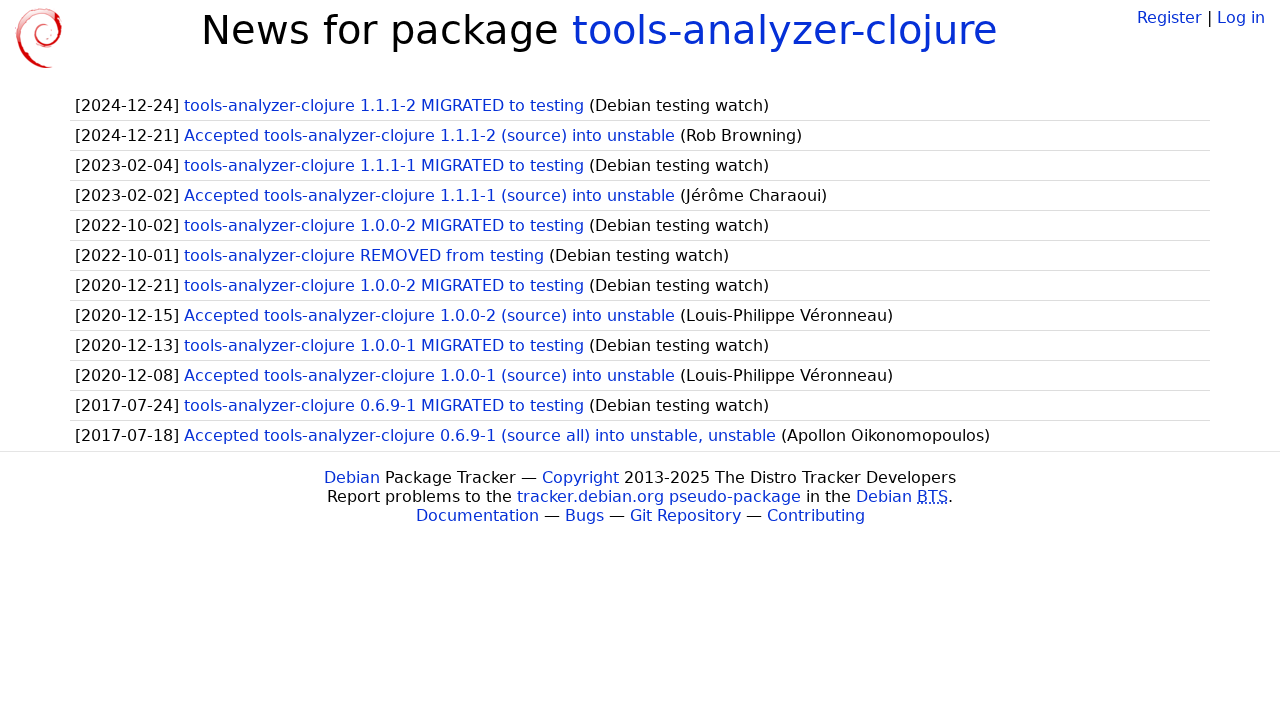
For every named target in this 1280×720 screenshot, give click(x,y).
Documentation (477, 515)
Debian (352, 477)
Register (1169, 17)
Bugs (584, 515)
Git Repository (685, 515)
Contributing (816, 515)
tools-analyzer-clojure (785, 30)
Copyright (580, 477)
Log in (1241, 17)
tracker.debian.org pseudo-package (659, 496)
